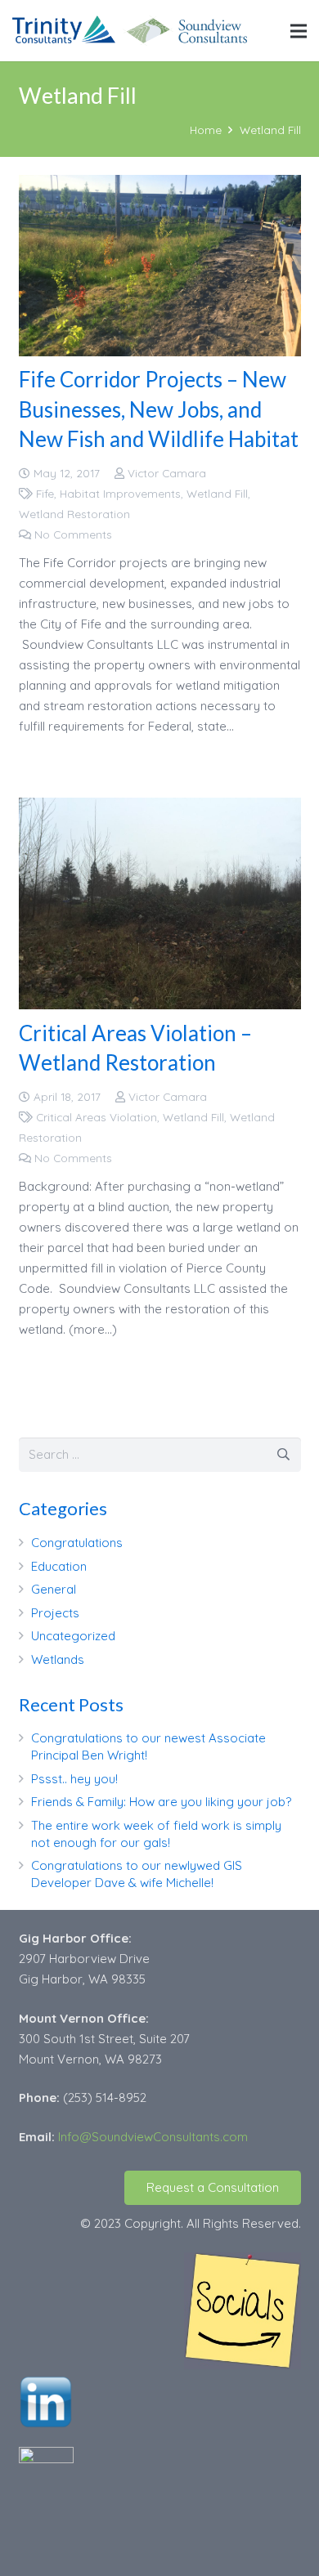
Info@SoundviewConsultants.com (153, 2137)
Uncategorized (73, 1636)
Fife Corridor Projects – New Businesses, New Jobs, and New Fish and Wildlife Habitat (159, 409)
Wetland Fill (217, 493)
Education (59, 1566)
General (54, 1589)
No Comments (73, 534)
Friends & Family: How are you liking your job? (161, 1802)
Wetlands (58, 1659)
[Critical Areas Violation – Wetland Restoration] (160, 903)
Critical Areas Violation (97, 1117)
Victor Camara (167, 473)
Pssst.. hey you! (74, 1779)
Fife (45, 493)
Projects (55, 1613)
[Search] (284, 1455)
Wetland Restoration (74, 514)
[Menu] (299, 31)
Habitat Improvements (120, 493)
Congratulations (77, 1543)
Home (206, 130)
